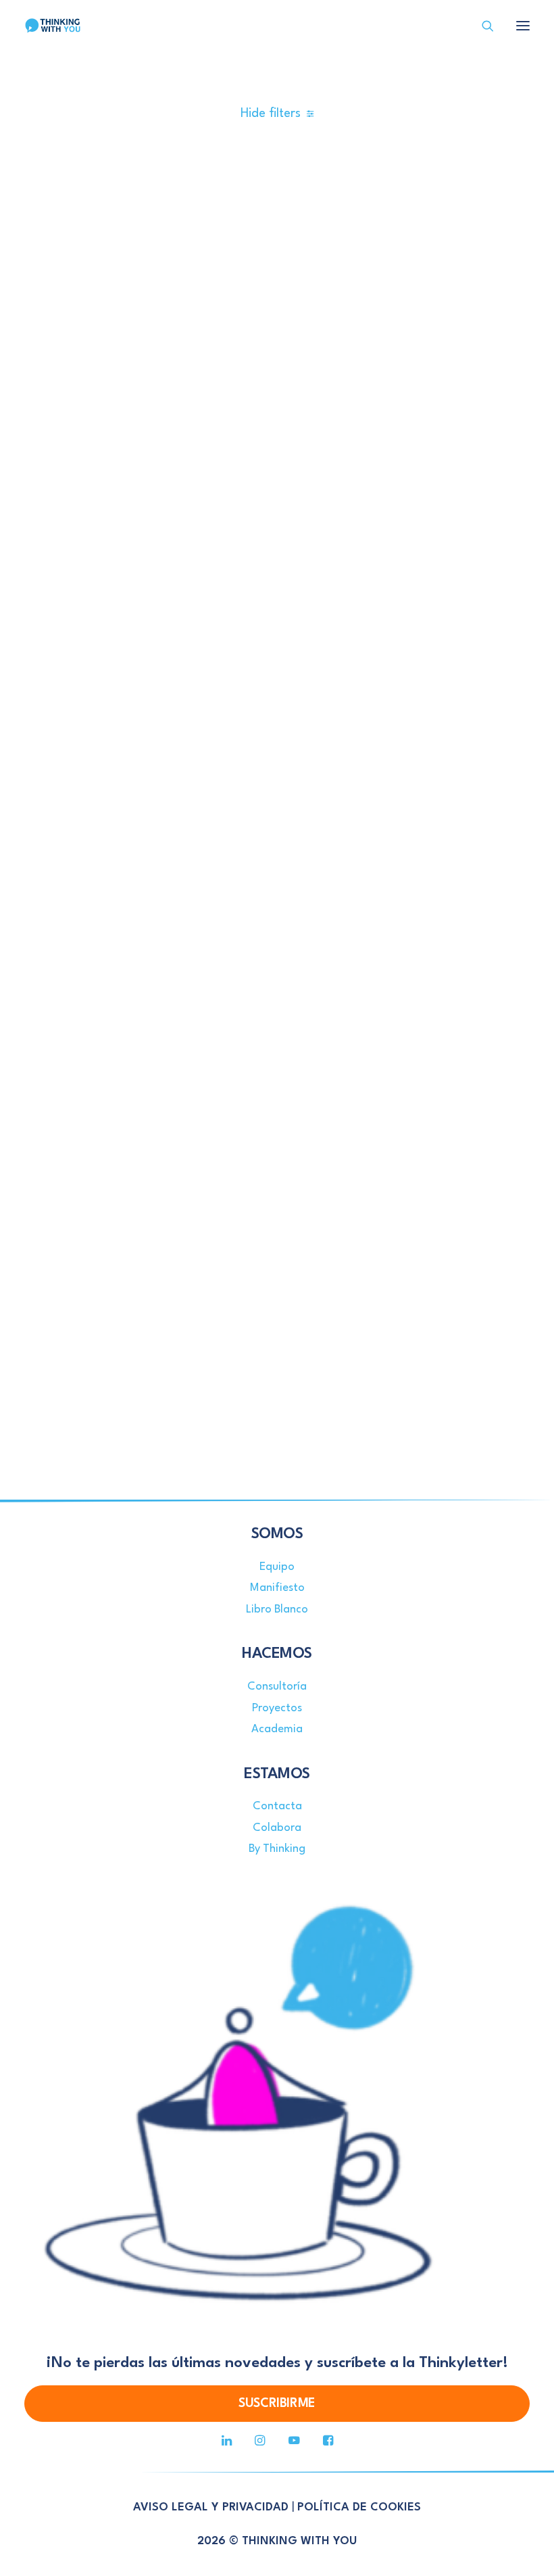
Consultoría (277, 1687)
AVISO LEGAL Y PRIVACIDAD (211, 2507)
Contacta (277, 1806)
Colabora (277, 1828)
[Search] (482, 26)
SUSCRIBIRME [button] (277, 2404)
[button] (523, 26)
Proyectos (277, 1708)
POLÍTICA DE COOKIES (359, 2507)
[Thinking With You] (53, 26)
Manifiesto (277, 1588)
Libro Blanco (277, 1609)
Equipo (277, 1567)
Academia (277, 1729)
